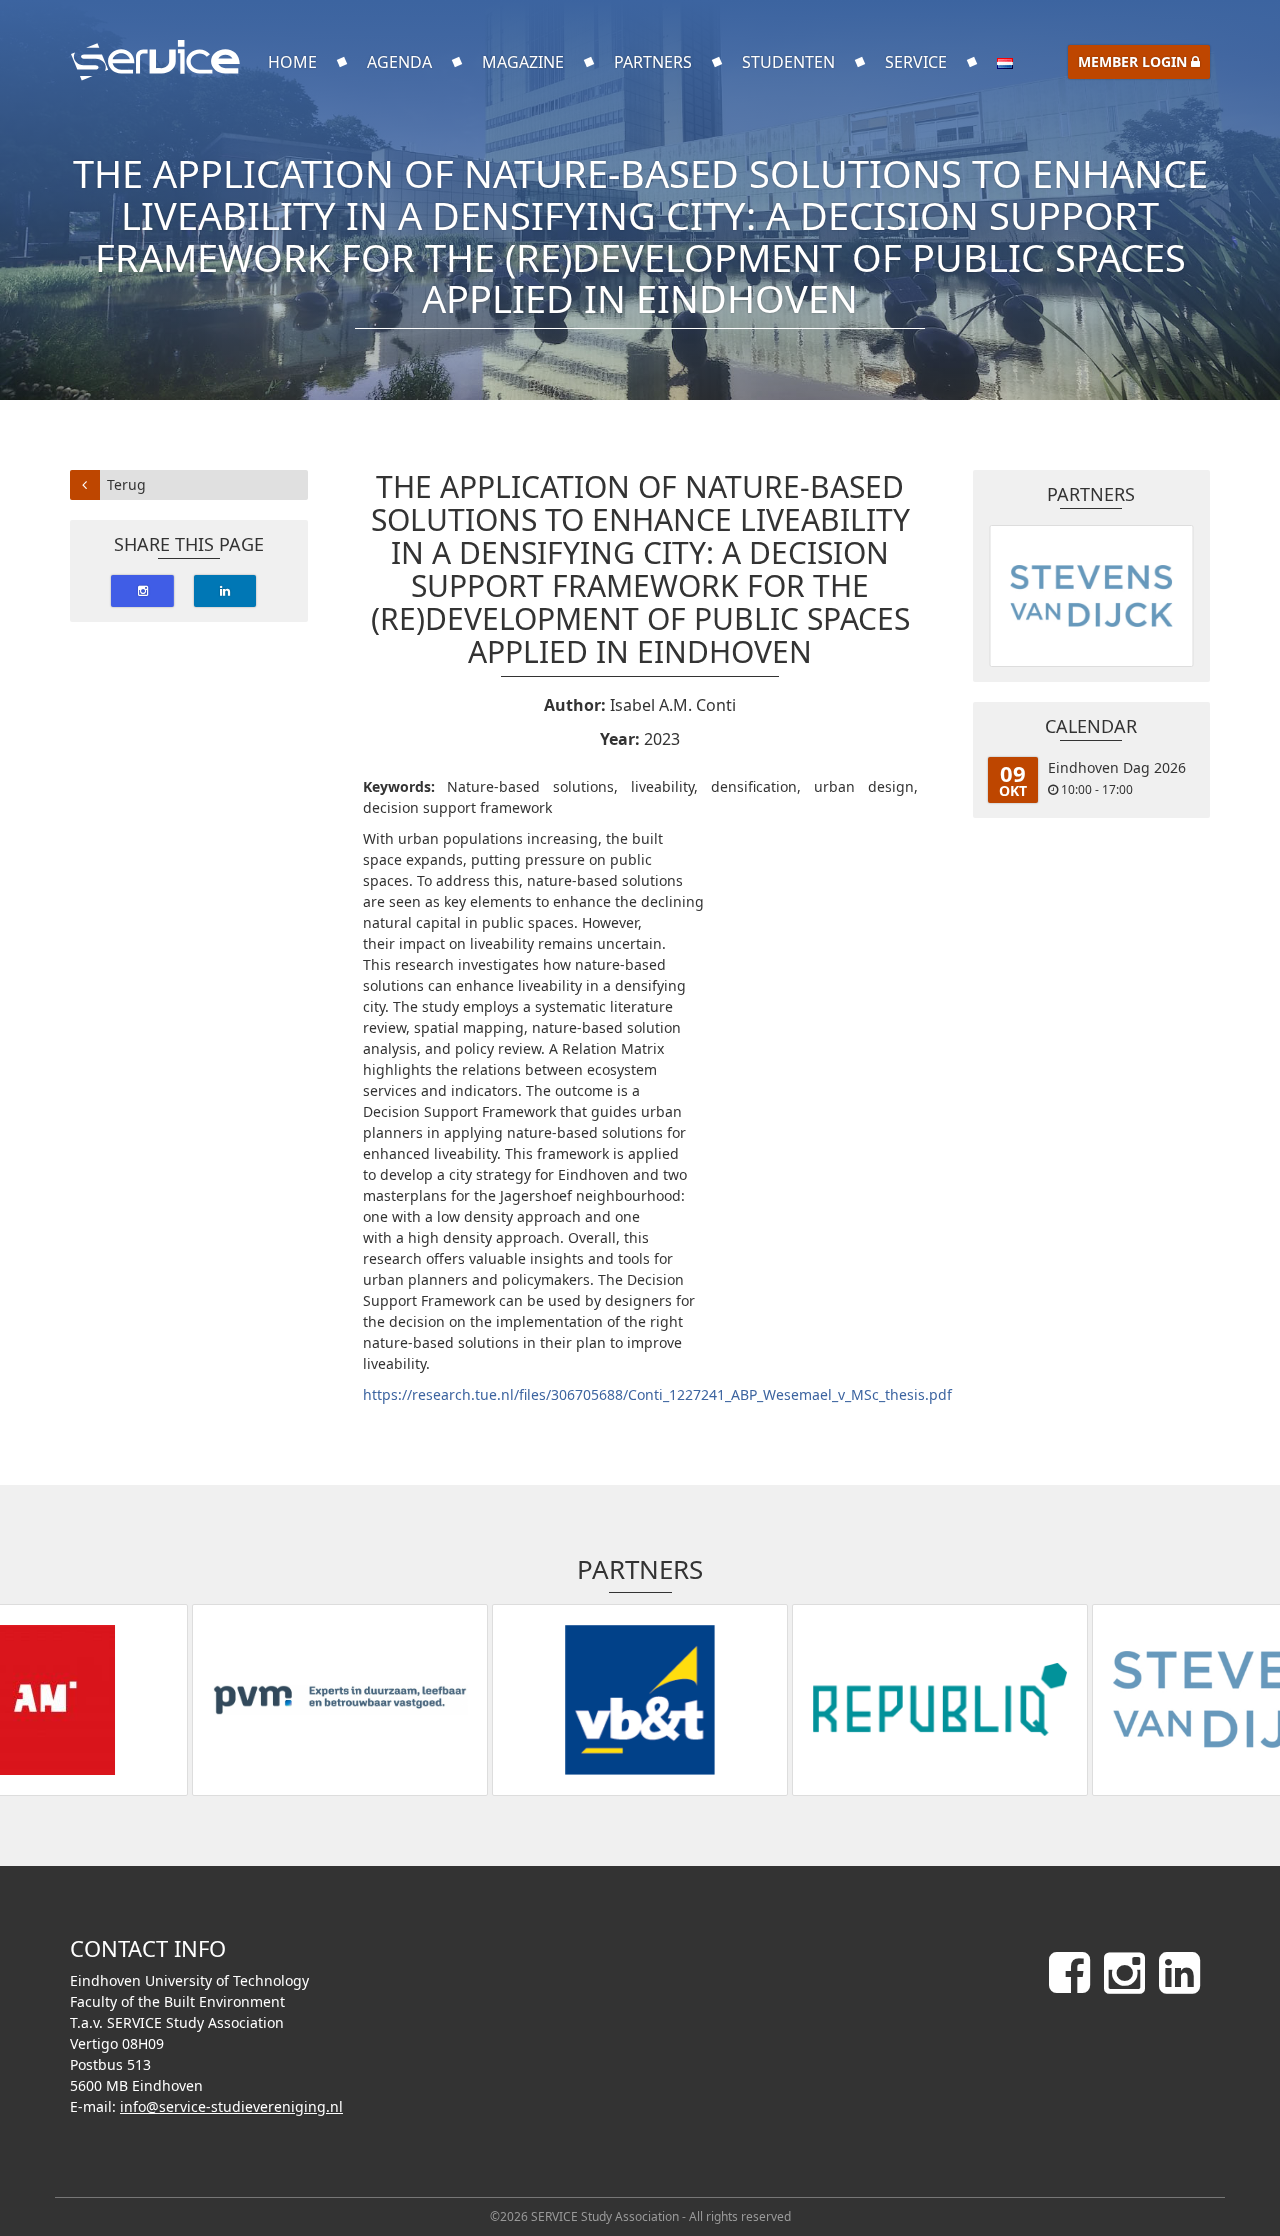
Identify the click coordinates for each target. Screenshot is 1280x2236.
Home (292, 62)
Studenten (788, 62)
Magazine (523, 62)
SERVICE (916, 62)
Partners (653, 62)
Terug (126, 484)
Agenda (399, 62)
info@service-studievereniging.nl (231, 2106)
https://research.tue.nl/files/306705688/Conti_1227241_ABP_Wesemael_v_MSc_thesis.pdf (657, 1394)
